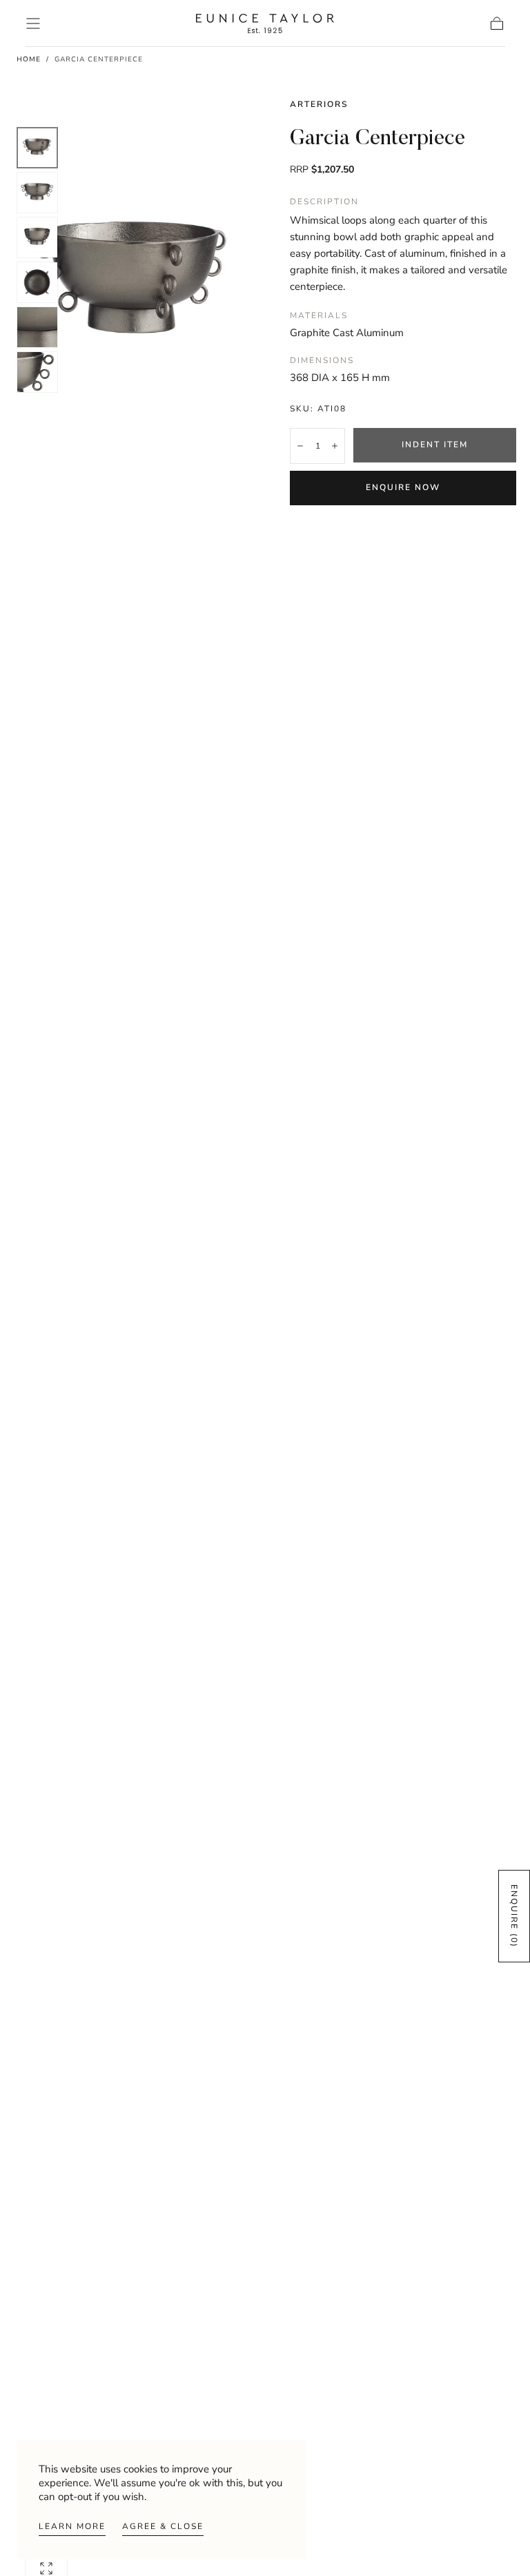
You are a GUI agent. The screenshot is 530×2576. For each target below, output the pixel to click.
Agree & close (163, 2526)
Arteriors (319, 104)
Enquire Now (403, 487)
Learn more (72, 2526)
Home (29, 59)
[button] (33, 23)
